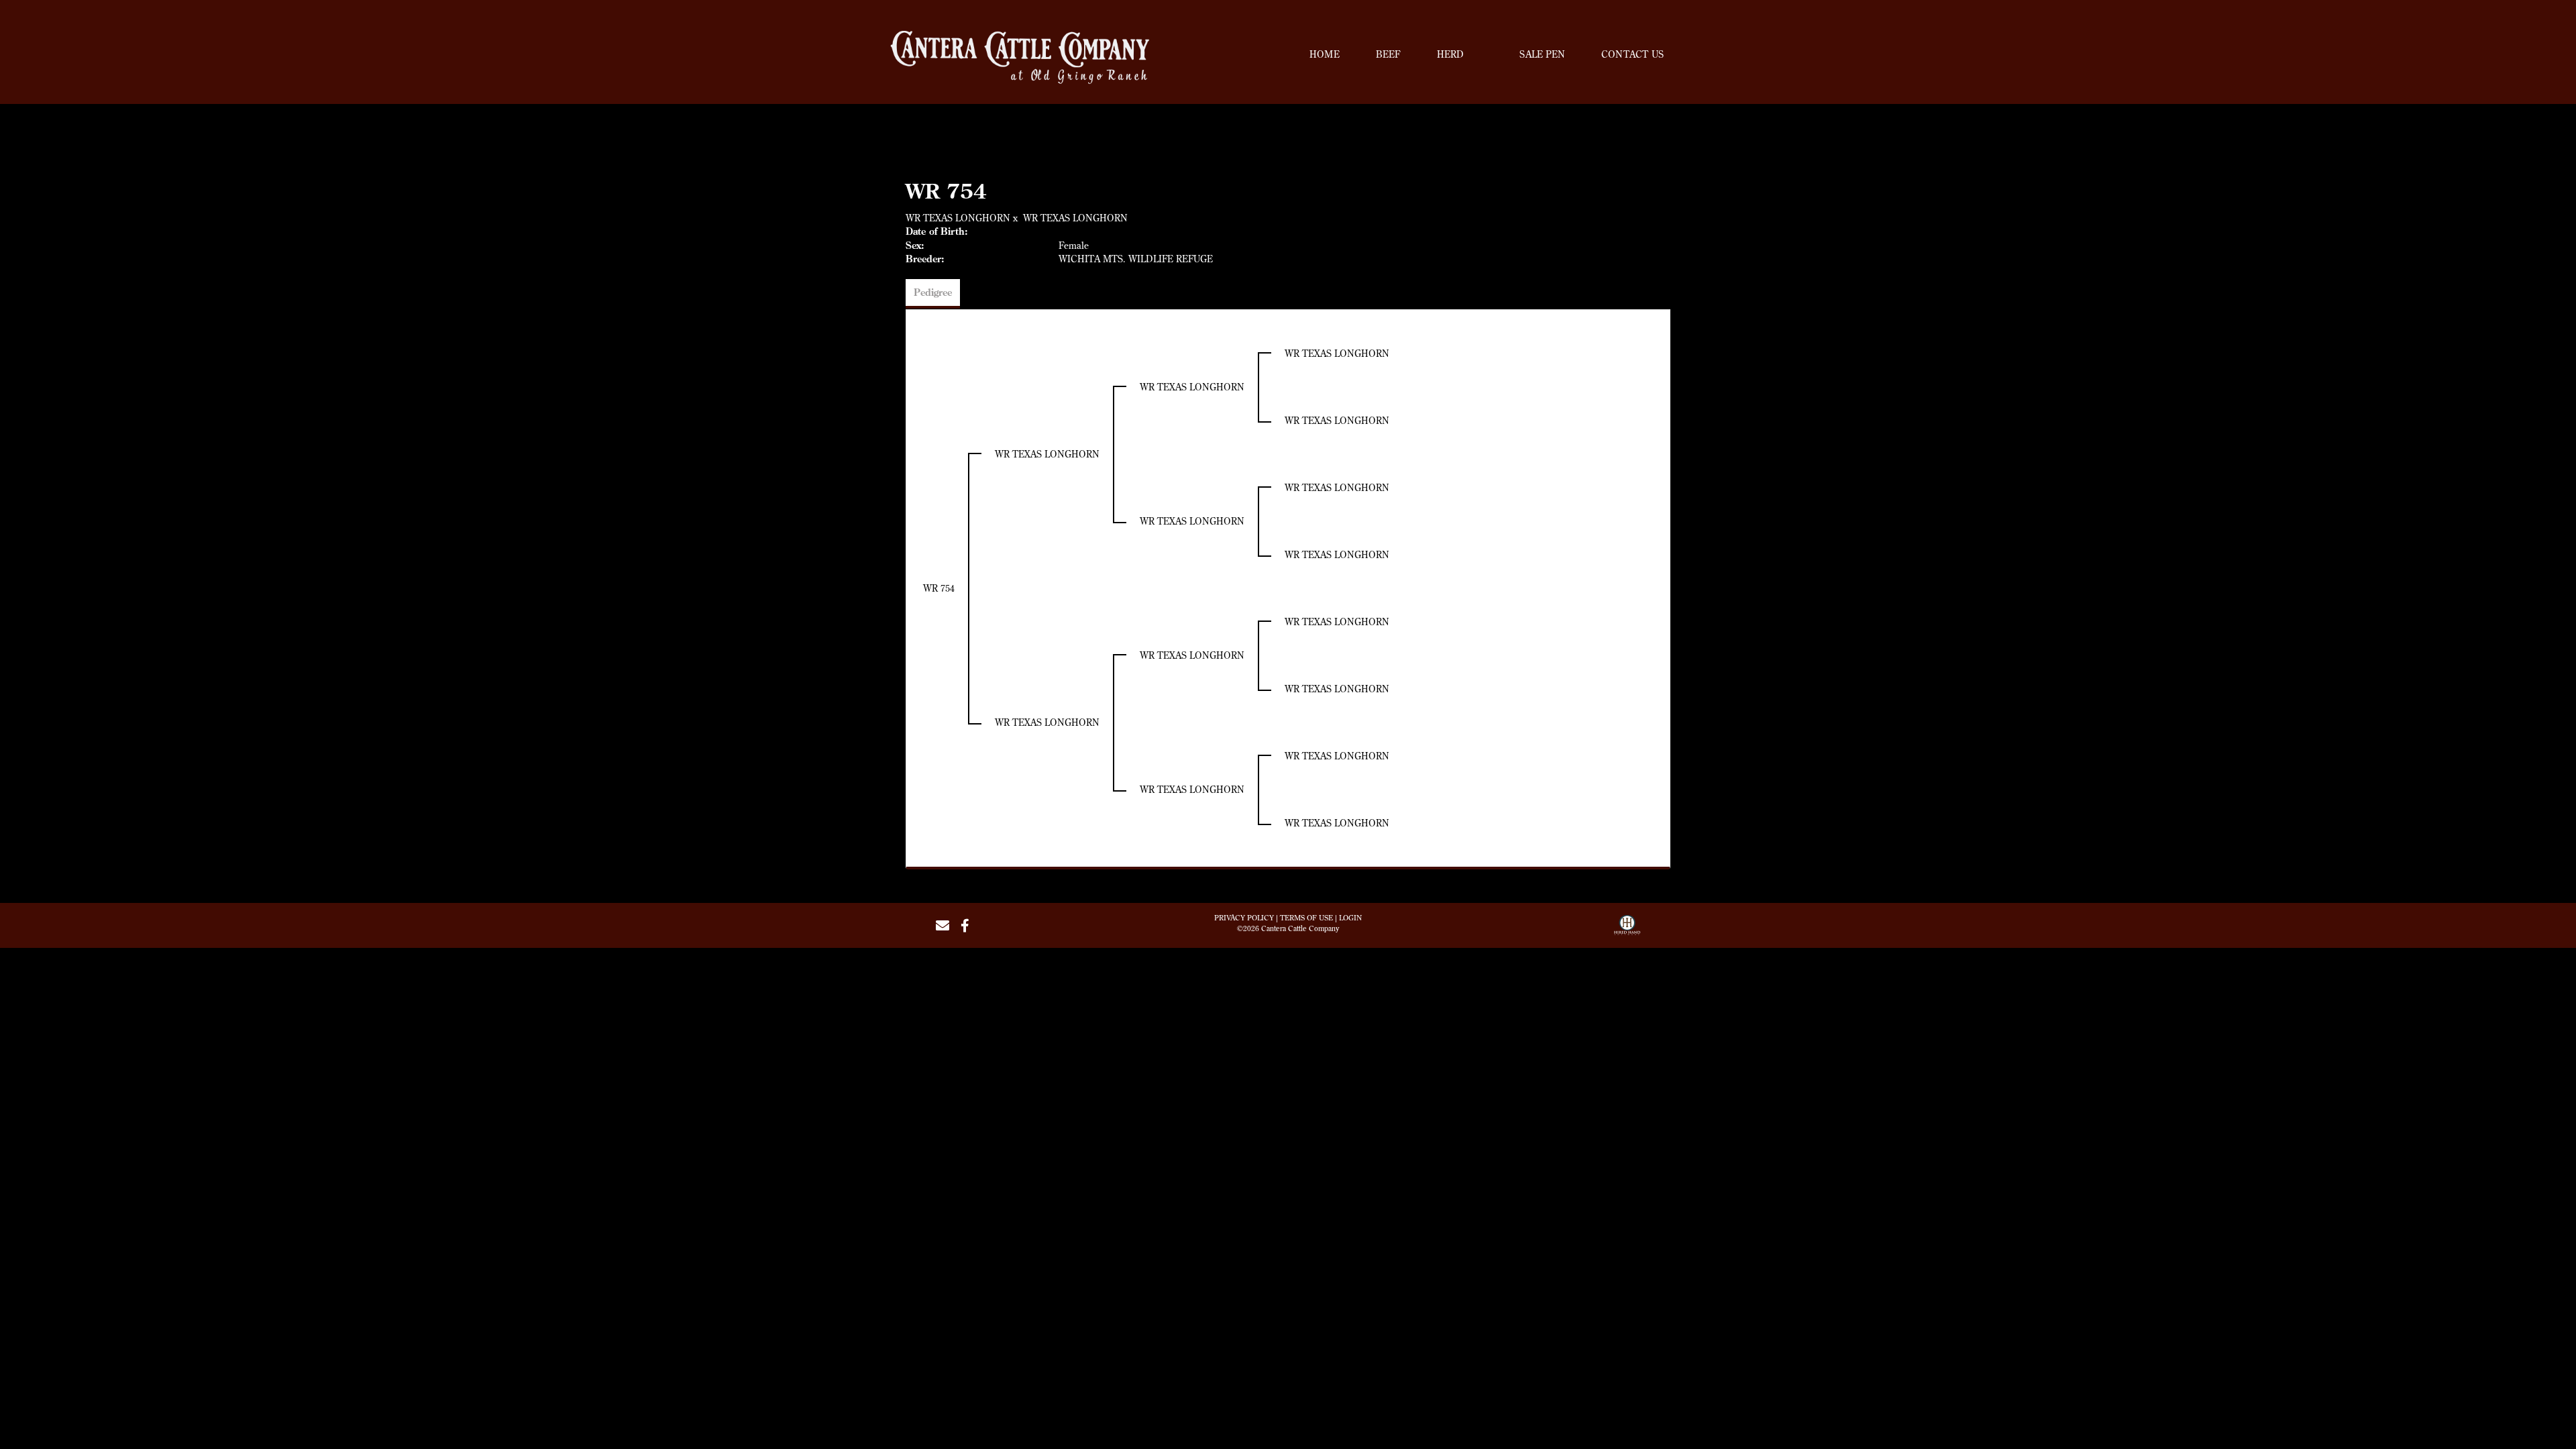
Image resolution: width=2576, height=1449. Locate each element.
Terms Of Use (1306, 918)
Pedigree (933, 292)
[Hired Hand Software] (1627, 930)
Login (1350, 918)
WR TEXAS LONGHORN (958, 218)
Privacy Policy (1244, 918)
